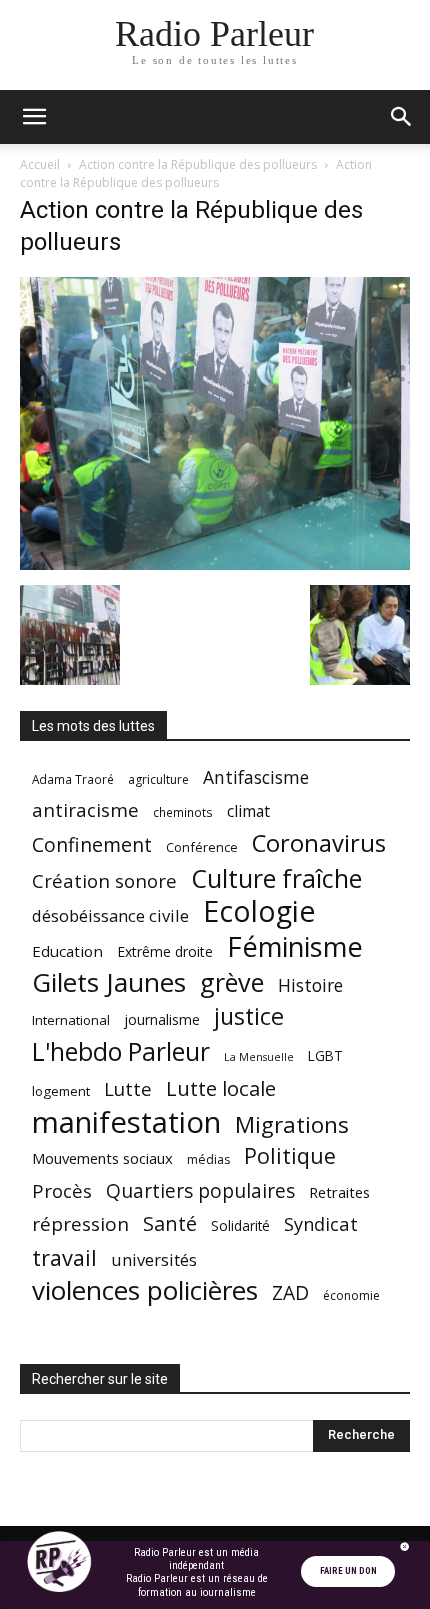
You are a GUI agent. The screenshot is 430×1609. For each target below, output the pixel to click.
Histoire (310, 985)
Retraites (339, 1192)
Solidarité (240, 1226)
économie (351, 1295)
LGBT (325, 1056)
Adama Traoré (73, 779)
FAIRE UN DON (348, 1571)
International (71, 1020)
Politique (290, 1155)
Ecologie (259, 911)
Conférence (202, 847)
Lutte (128, 1088)
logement (61, 1091)
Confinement (92, 844)
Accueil (40, 164)
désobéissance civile (110, 915)
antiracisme (85, 810)
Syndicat (321, 1223)
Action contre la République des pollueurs (198, 164)
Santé (170, 1223)
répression (80, 1224)
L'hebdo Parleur (121, 1051)
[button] (34, 117)
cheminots (183, 812)
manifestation (126, 1122)
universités (154, 1259)
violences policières (145, 1290)
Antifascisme (256, 777)
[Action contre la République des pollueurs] (215, 564)
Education (67, 951)
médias (208, 1159)
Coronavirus (319, 843)
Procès (62, 1190)
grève (232, 982)
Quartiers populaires (200, 1190)
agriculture (158, 779)
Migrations (292, 1124)
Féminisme (295, 946)
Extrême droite (165, 951)
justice (249, 1016)
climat (248, 811)
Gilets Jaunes (109, 982)
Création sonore (104, 880)
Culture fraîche (276, 878)
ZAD (290, 1292)
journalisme (162, 1019)
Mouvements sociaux (102, 1158)
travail (64, 1257)
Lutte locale (221, 1088)
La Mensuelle (259, 1057)
